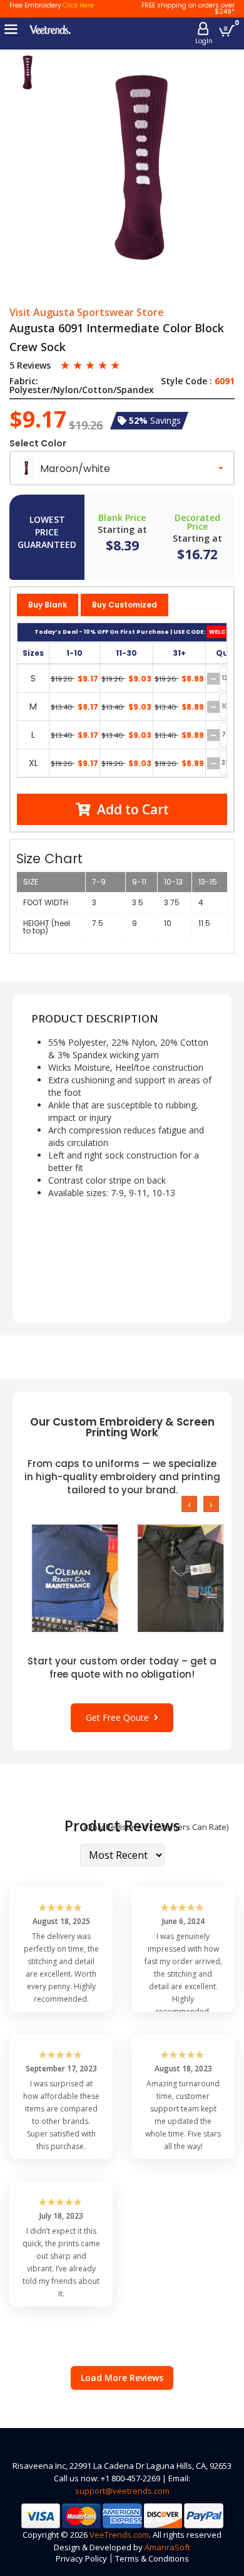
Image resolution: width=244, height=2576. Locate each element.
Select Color (38, 443)
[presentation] (189, 1504)
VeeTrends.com (119, 2535)
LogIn (204, 41)
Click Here (78, 5)
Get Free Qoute (120, 1717)
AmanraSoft (167, 2547)
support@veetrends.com (122, 2491)
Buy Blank (48, 605)
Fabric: (24, 381)
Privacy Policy (81, 2558)
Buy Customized (125, 605)
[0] (227, 30)
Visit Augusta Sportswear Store (87, 313)
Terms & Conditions (152, 2558)
